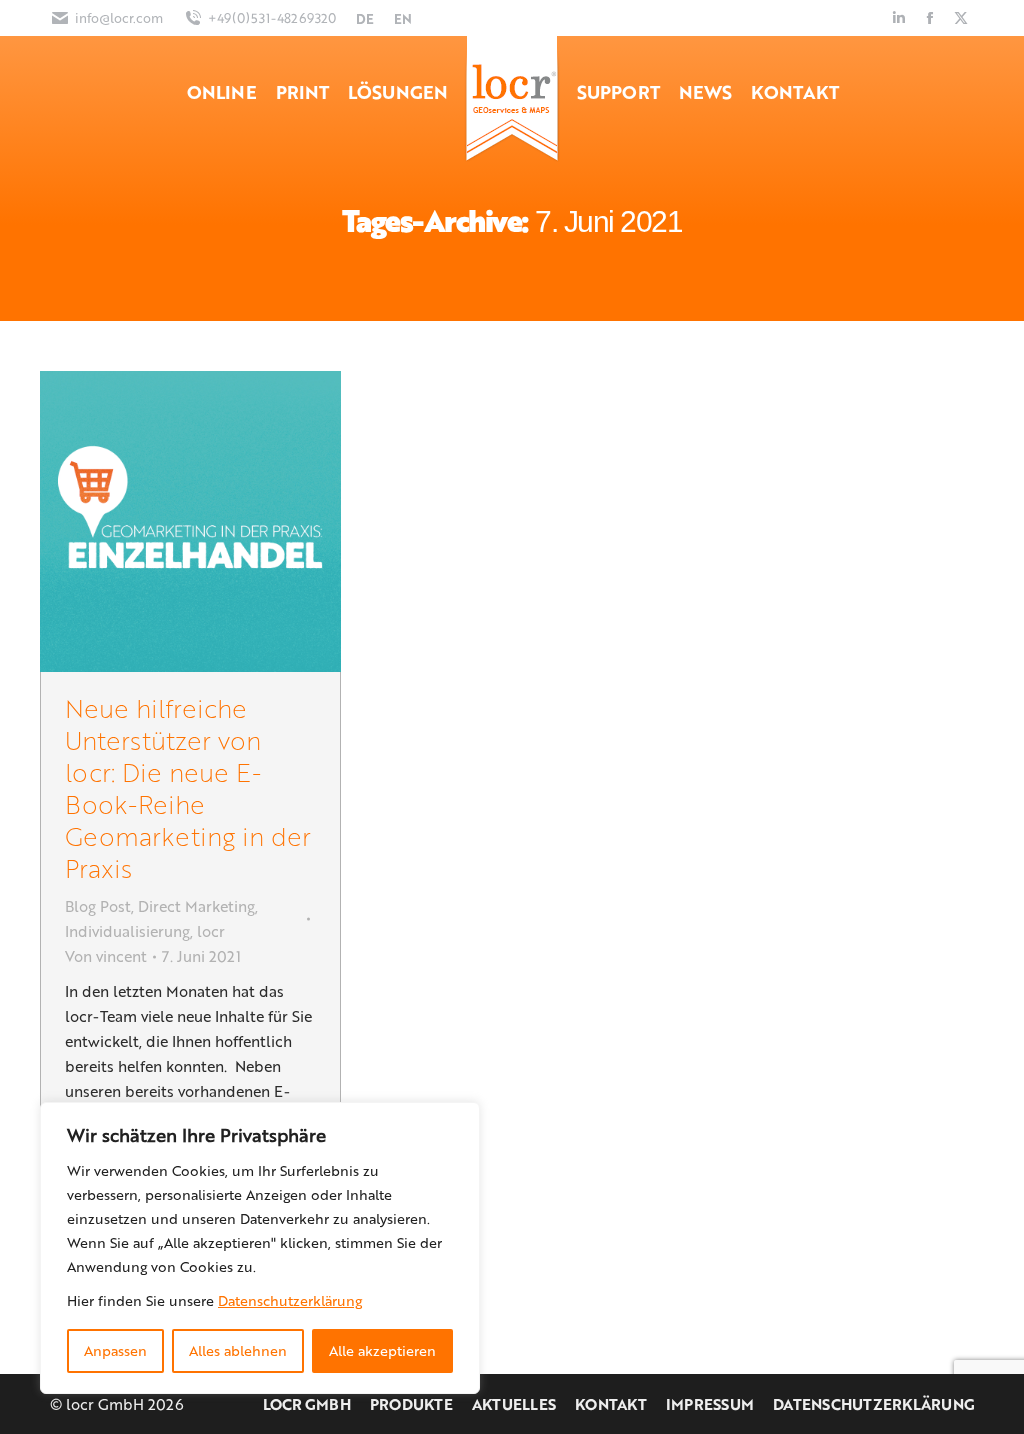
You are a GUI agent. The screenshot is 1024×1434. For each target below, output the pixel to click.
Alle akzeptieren (382, 1350)
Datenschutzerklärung (290, 1300)
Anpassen (115, 1350)
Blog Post (98, 906)
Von (106, 956)
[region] (260, 1248)
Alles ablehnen (238, 1350)
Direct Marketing (196, 906)
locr (211, 931)
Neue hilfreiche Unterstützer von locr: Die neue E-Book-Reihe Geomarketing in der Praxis (188, 787)
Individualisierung (127, 931)
